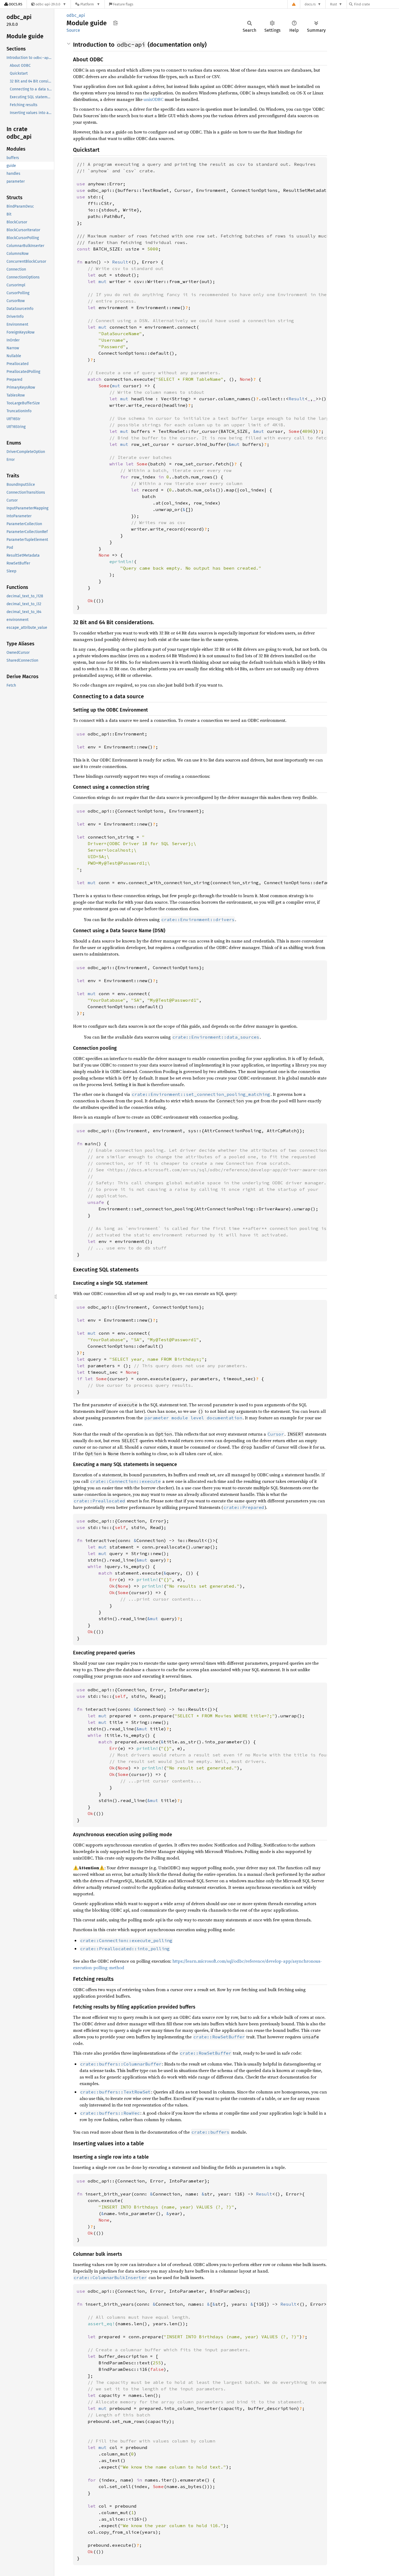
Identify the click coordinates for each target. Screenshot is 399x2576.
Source (73, 30)
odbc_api (76, 15)
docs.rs (310, 4)
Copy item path (115, 23)
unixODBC (153, 99)
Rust (334, 4)
